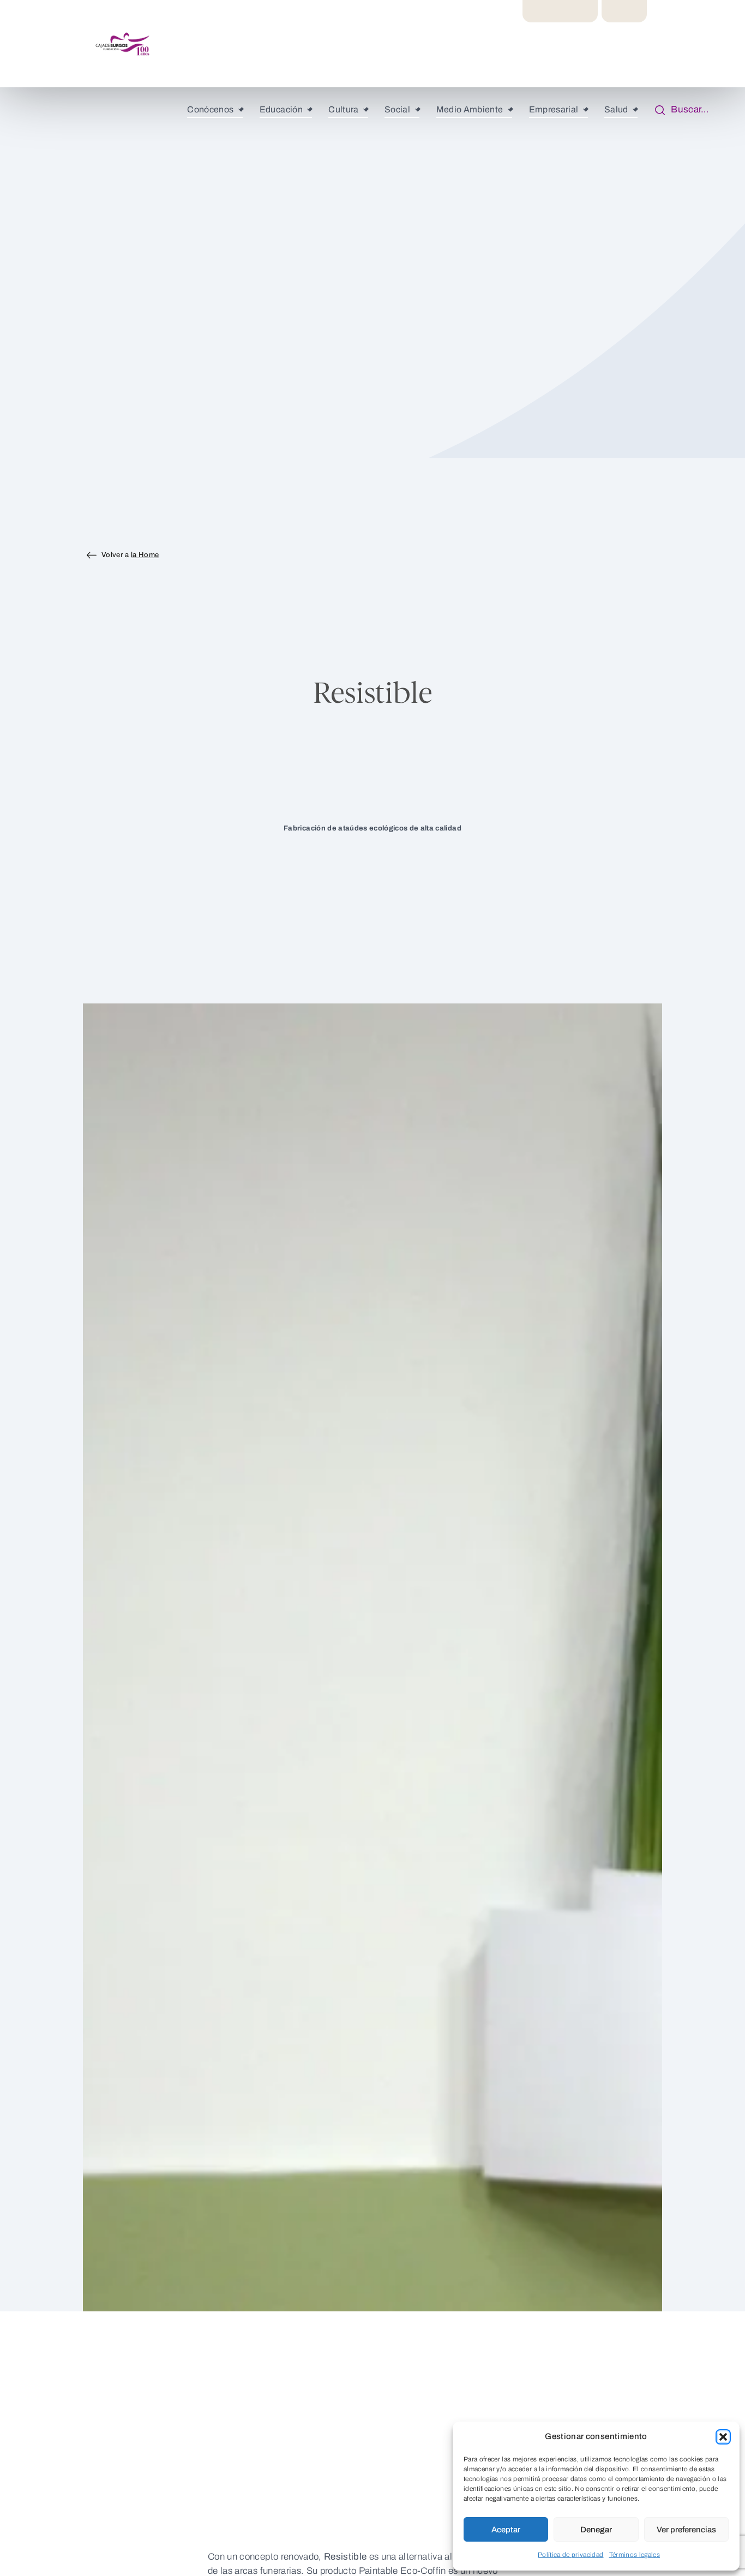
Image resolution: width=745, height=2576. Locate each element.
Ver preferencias (686, 2530)
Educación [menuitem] (281, 109)
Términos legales (635, 2555)
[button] (723, 2437)
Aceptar (506, 2530)
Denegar (596, 2530)
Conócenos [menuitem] (210, 109)
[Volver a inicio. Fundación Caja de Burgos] (68, 44)
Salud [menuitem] (616, 109)
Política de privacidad (571, 2555)
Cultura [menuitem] (343, 109)
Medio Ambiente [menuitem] (470, 109)
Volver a (130, 555)
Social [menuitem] (397, 109)
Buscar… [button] (687, 109)
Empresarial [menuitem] (554, 109)
